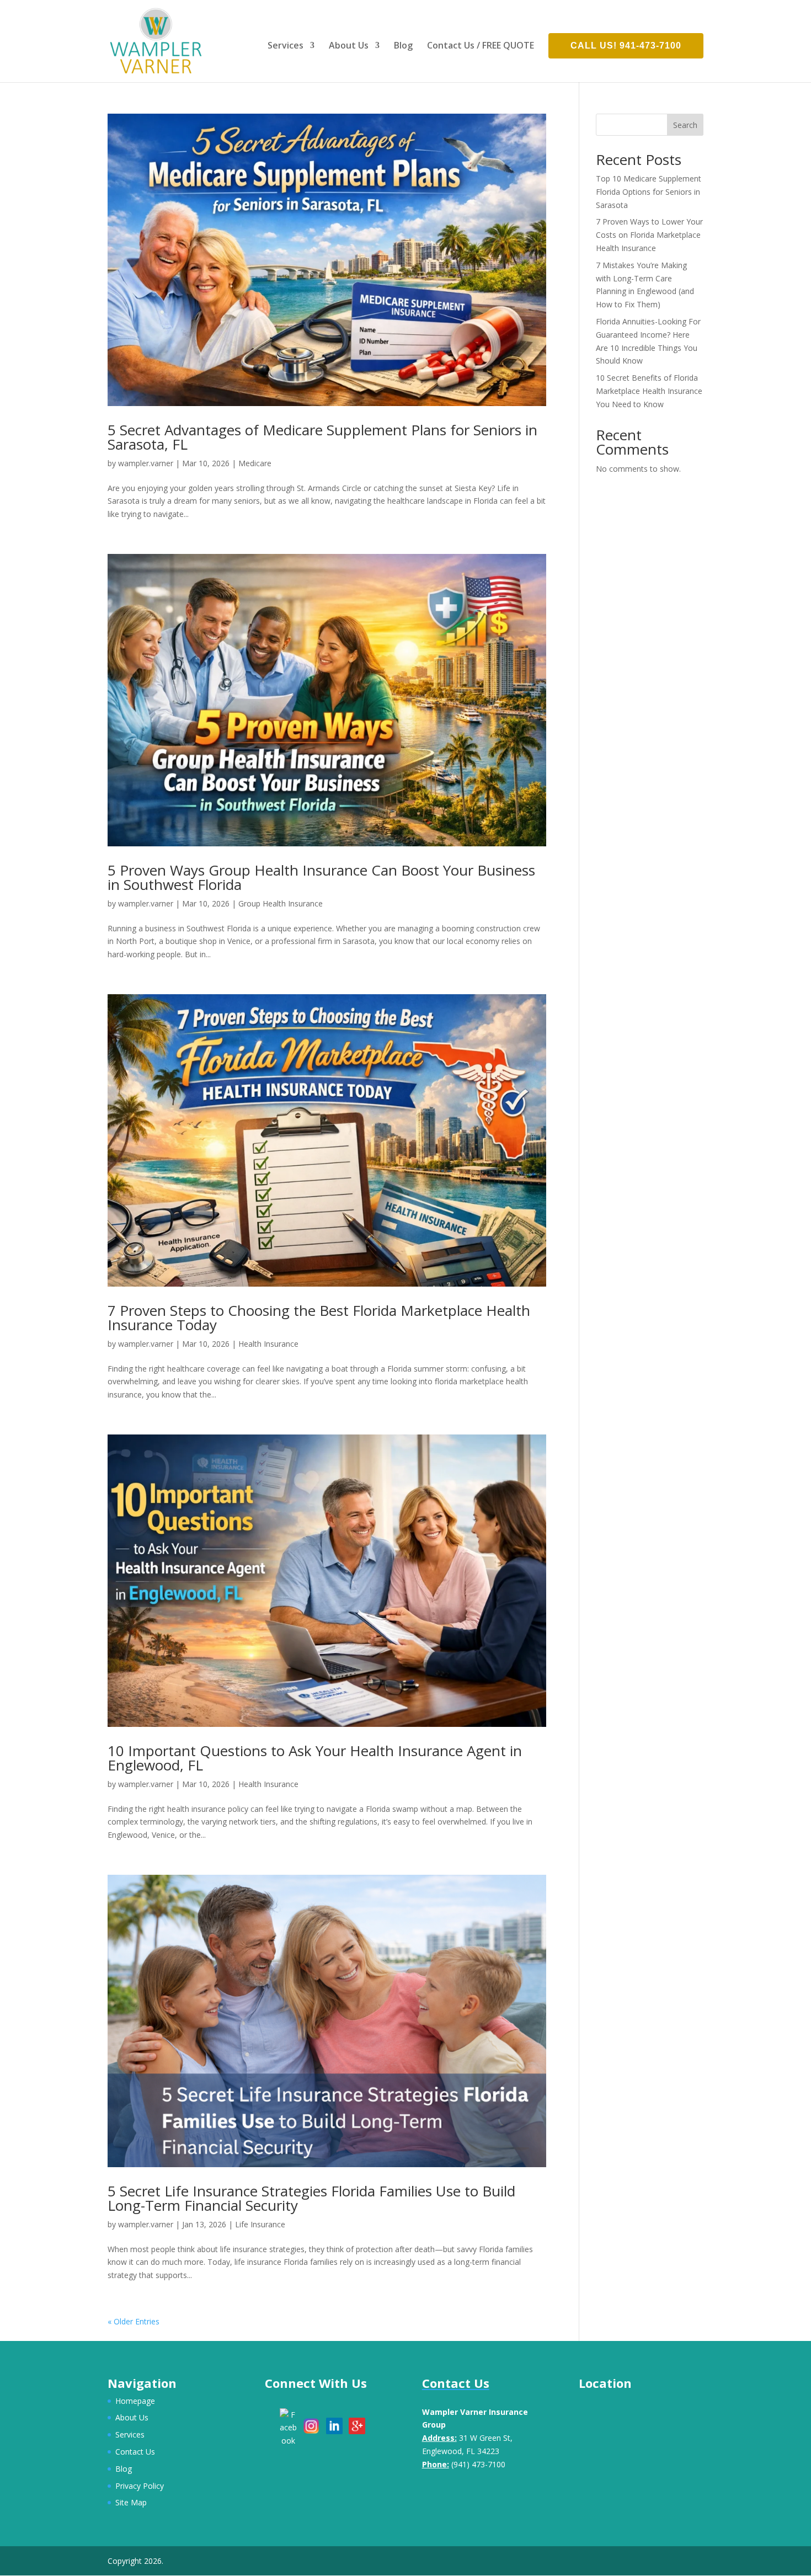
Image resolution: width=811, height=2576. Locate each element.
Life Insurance (260, 2224)
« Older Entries (134, 2321)
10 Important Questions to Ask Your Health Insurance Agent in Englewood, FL (315, 1758)
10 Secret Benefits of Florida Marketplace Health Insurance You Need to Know (649, 391)
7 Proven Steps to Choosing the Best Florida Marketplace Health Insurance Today (319, 1318)
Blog (403, 46)
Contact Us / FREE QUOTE (481, 46)
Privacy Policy (140, 2486)
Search (685, 125)
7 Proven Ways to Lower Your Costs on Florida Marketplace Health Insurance (649, 235)
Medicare (255, 463)
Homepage (135, 2401)
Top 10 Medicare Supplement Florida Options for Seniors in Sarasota (649, 192)
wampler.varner (146, 463)
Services (286, 46)
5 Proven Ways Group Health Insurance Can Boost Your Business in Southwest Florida (321, 877)
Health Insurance (268, 1344)
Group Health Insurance (281, 903)
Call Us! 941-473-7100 (626, 46)
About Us (349, 46)
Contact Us (135, 2452)
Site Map (131, 2502)
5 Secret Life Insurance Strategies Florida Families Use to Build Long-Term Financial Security (311, 2198)
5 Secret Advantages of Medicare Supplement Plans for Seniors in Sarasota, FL (322, 437)
